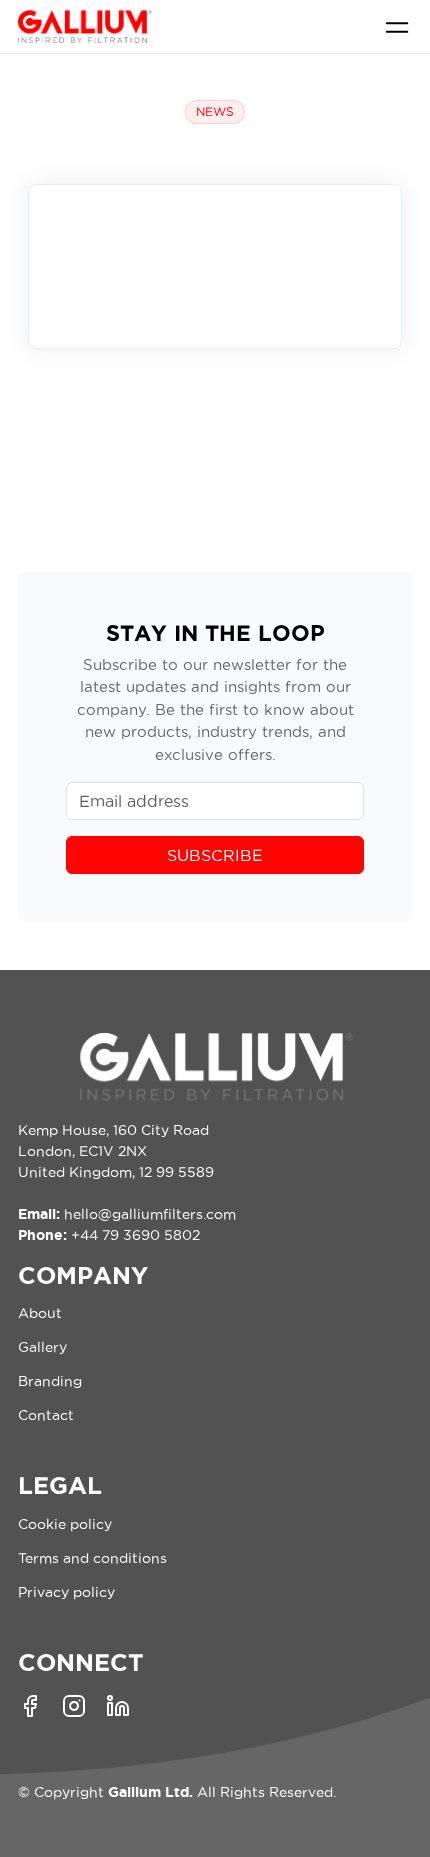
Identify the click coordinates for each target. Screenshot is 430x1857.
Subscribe (215, 855)
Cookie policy (65, 1524)
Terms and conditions (92, 1558)
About (40, 1313)
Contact (46, 1415)
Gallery (42, 1347)
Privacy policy (66, 1592)
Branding (50, 1381)
